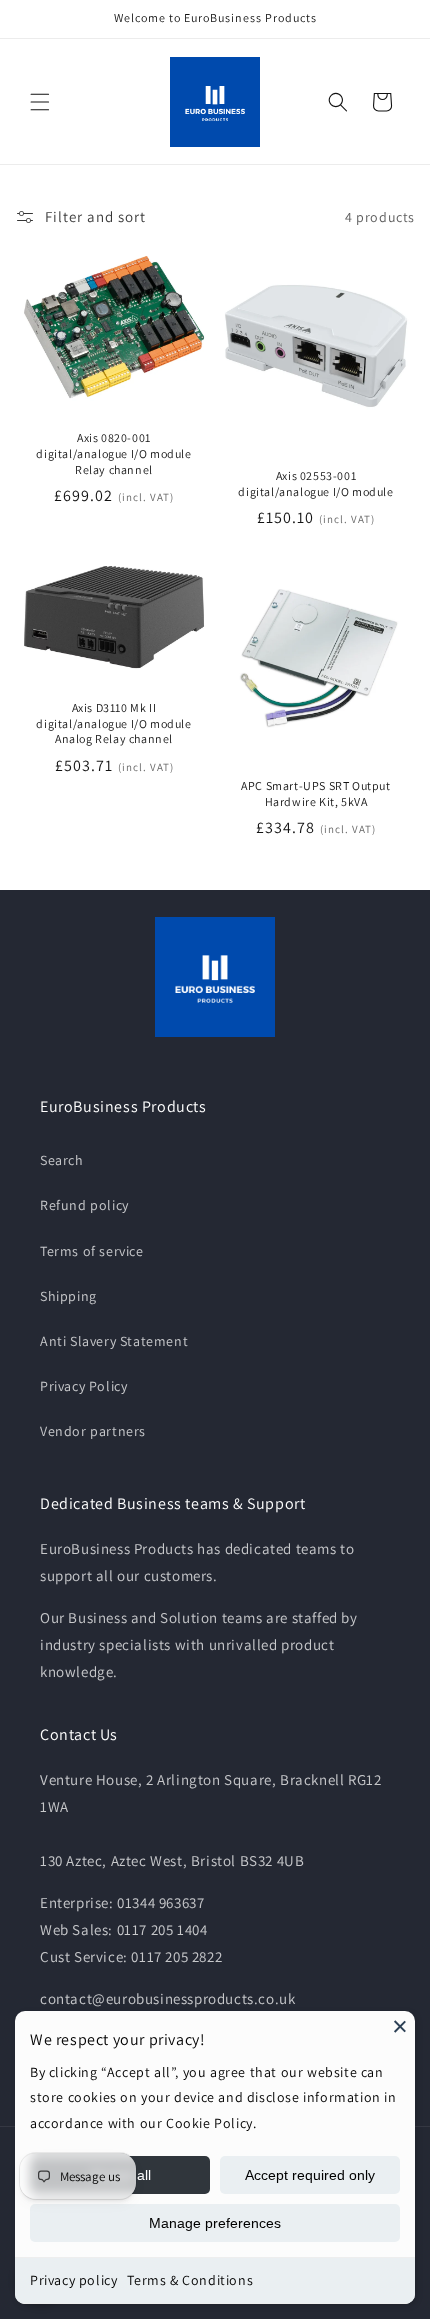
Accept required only (310, 2175)
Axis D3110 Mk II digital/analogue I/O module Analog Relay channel (113, 723)
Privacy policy (73, 2280)
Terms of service (92, 1251)
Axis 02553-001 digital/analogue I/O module (315, 483)
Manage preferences (215, 2223)
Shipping (68, 1296)
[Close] (400, 2026)
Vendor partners (93, 1431)
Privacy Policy (83, 1386)
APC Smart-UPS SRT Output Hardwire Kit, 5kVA (315, 793)
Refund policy (84, 1205)
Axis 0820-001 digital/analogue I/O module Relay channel (113, 453)
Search (62, 1160)
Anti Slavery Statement (114, 1341)
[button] (40, 102)
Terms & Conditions (190, 2280)
